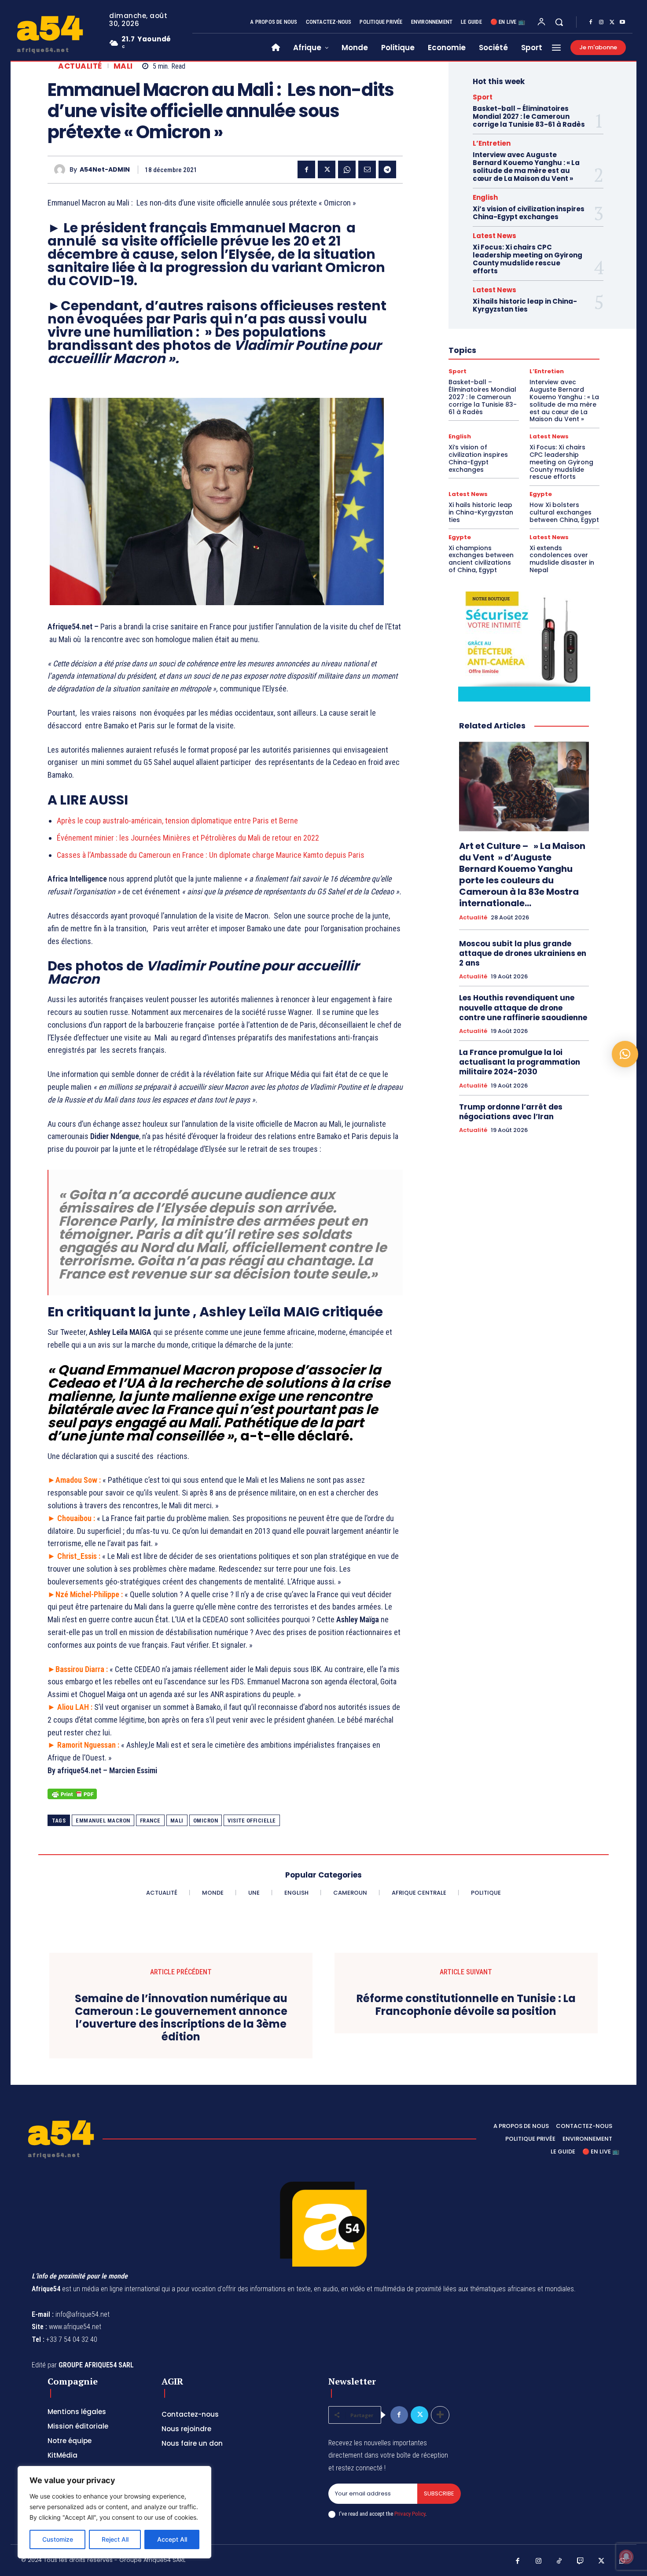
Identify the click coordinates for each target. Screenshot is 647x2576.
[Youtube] (622, 22)
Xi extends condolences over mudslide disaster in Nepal (562, 559)
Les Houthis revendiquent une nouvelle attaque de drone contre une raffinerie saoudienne (523, 1007)
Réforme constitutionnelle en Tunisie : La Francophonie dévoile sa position (466, 2005)
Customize (58, 2539)
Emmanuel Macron (103, 1821)
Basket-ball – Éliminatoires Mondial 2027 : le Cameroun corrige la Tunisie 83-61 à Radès (529, 116)
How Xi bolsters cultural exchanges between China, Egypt (564, 512)
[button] (559, 22)
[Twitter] (612, 22)
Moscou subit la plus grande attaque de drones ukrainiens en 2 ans (523, 953)
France (150, 1821)
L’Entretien (492, 143)
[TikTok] (559, 2561)
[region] (114, 2512)
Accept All (172, 2539)
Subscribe (439, 2493)
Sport (483, 97)
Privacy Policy (410, 2514)
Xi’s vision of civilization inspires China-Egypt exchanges (529, 213)
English (485, 197)
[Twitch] (581, 2561)
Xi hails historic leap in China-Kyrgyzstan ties (525, 305)
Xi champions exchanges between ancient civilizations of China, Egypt (481, 559)
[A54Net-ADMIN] (62, 170)
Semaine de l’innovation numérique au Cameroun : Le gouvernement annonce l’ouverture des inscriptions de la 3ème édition (181, 2018)
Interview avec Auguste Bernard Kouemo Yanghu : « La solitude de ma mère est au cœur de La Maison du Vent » (526, 167)
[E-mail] (367, 169)
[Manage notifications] (626, 2557)
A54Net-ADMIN (105, 170)
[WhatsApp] (347, 169)
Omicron (206, 1821)
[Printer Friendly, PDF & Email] (72, 1799)
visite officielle (252, 1821)
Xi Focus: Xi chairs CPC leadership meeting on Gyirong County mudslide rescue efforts (528, 259)
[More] (440, 2415)
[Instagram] (601, 22)
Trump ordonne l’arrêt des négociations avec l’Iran (511, 1112)
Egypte (541, 494)
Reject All (115, 2539)
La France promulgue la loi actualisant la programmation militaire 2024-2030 (520, 1062)
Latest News (494, 236)
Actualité (80, 66)
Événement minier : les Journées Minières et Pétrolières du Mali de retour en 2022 (188, 838)
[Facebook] (591, 22)
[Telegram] (387, 169)
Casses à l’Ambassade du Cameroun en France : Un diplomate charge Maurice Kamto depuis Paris (211, 855)
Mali (123, 66)
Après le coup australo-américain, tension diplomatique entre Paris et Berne (177, 821)
